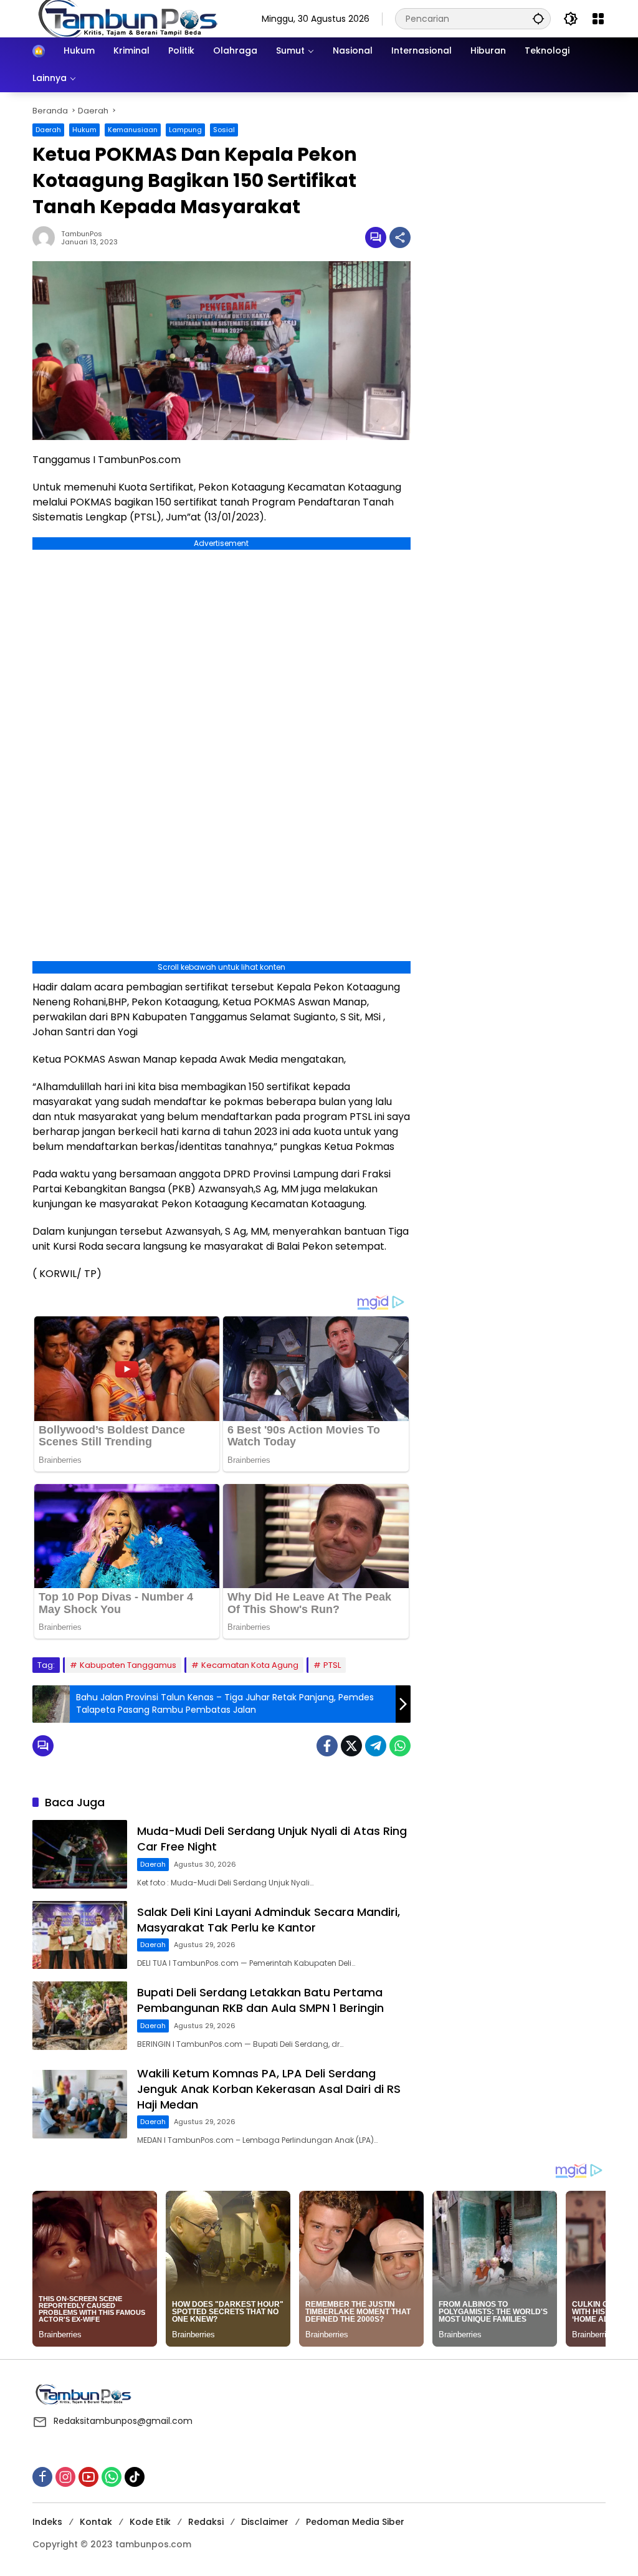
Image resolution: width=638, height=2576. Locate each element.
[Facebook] (327, 1746)
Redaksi (206, 2522)
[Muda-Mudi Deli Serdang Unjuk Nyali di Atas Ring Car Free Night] (80, 1854)
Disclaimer (265, 2522)
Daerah (48, 130)
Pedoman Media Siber (355, 2522)
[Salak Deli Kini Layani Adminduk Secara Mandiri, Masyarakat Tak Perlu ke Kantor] (80, 1935)
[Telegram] (376, 1746)
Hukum (84, 130)
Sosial (224, 130)
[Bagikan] (400, 237)
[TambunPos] (129, 18)
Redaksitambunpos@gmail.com (123, 2421)
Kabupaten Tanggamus (128, 1665)
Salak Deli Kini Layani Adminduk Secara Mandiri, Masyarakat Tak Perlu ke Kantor (269, 1920)
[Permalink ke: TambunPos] (47, 237)
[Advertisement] (514, 183)
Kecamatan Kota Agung (250, 1665)
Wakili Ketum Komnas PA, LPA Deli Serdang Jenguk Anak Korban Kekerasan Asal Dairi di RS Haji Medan (269, 2089)
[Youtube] (88, 2477)
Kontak (96, 2522)
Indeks (47, 2522)
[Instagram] (65, 2477)
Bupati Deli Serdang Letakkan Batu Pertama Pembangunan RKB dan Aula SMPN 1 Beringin (260, 2000)
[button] (538, 18)
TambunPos (82, 234)
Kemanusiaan (133, 130)
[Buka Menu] (598, 19)
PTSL (332, 1665)
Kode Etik (150, 2522)
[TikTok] (135, 2477)
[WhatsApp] (400, 1746)
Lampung (185, 130)
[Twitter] (351, 1746)
